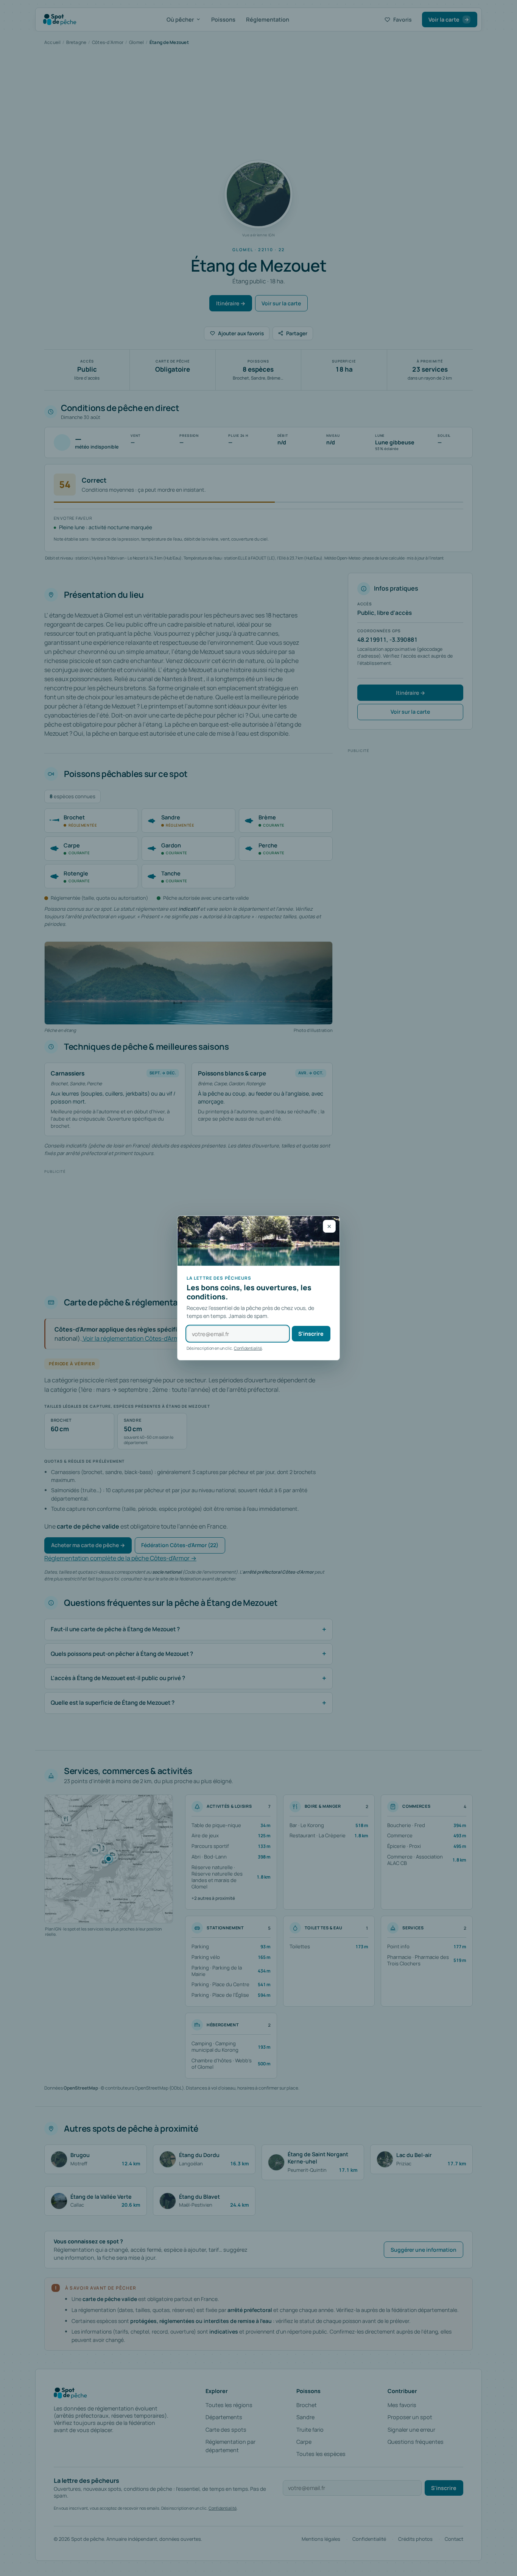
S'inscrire (311, 1334)
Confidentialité (248, 1348)
